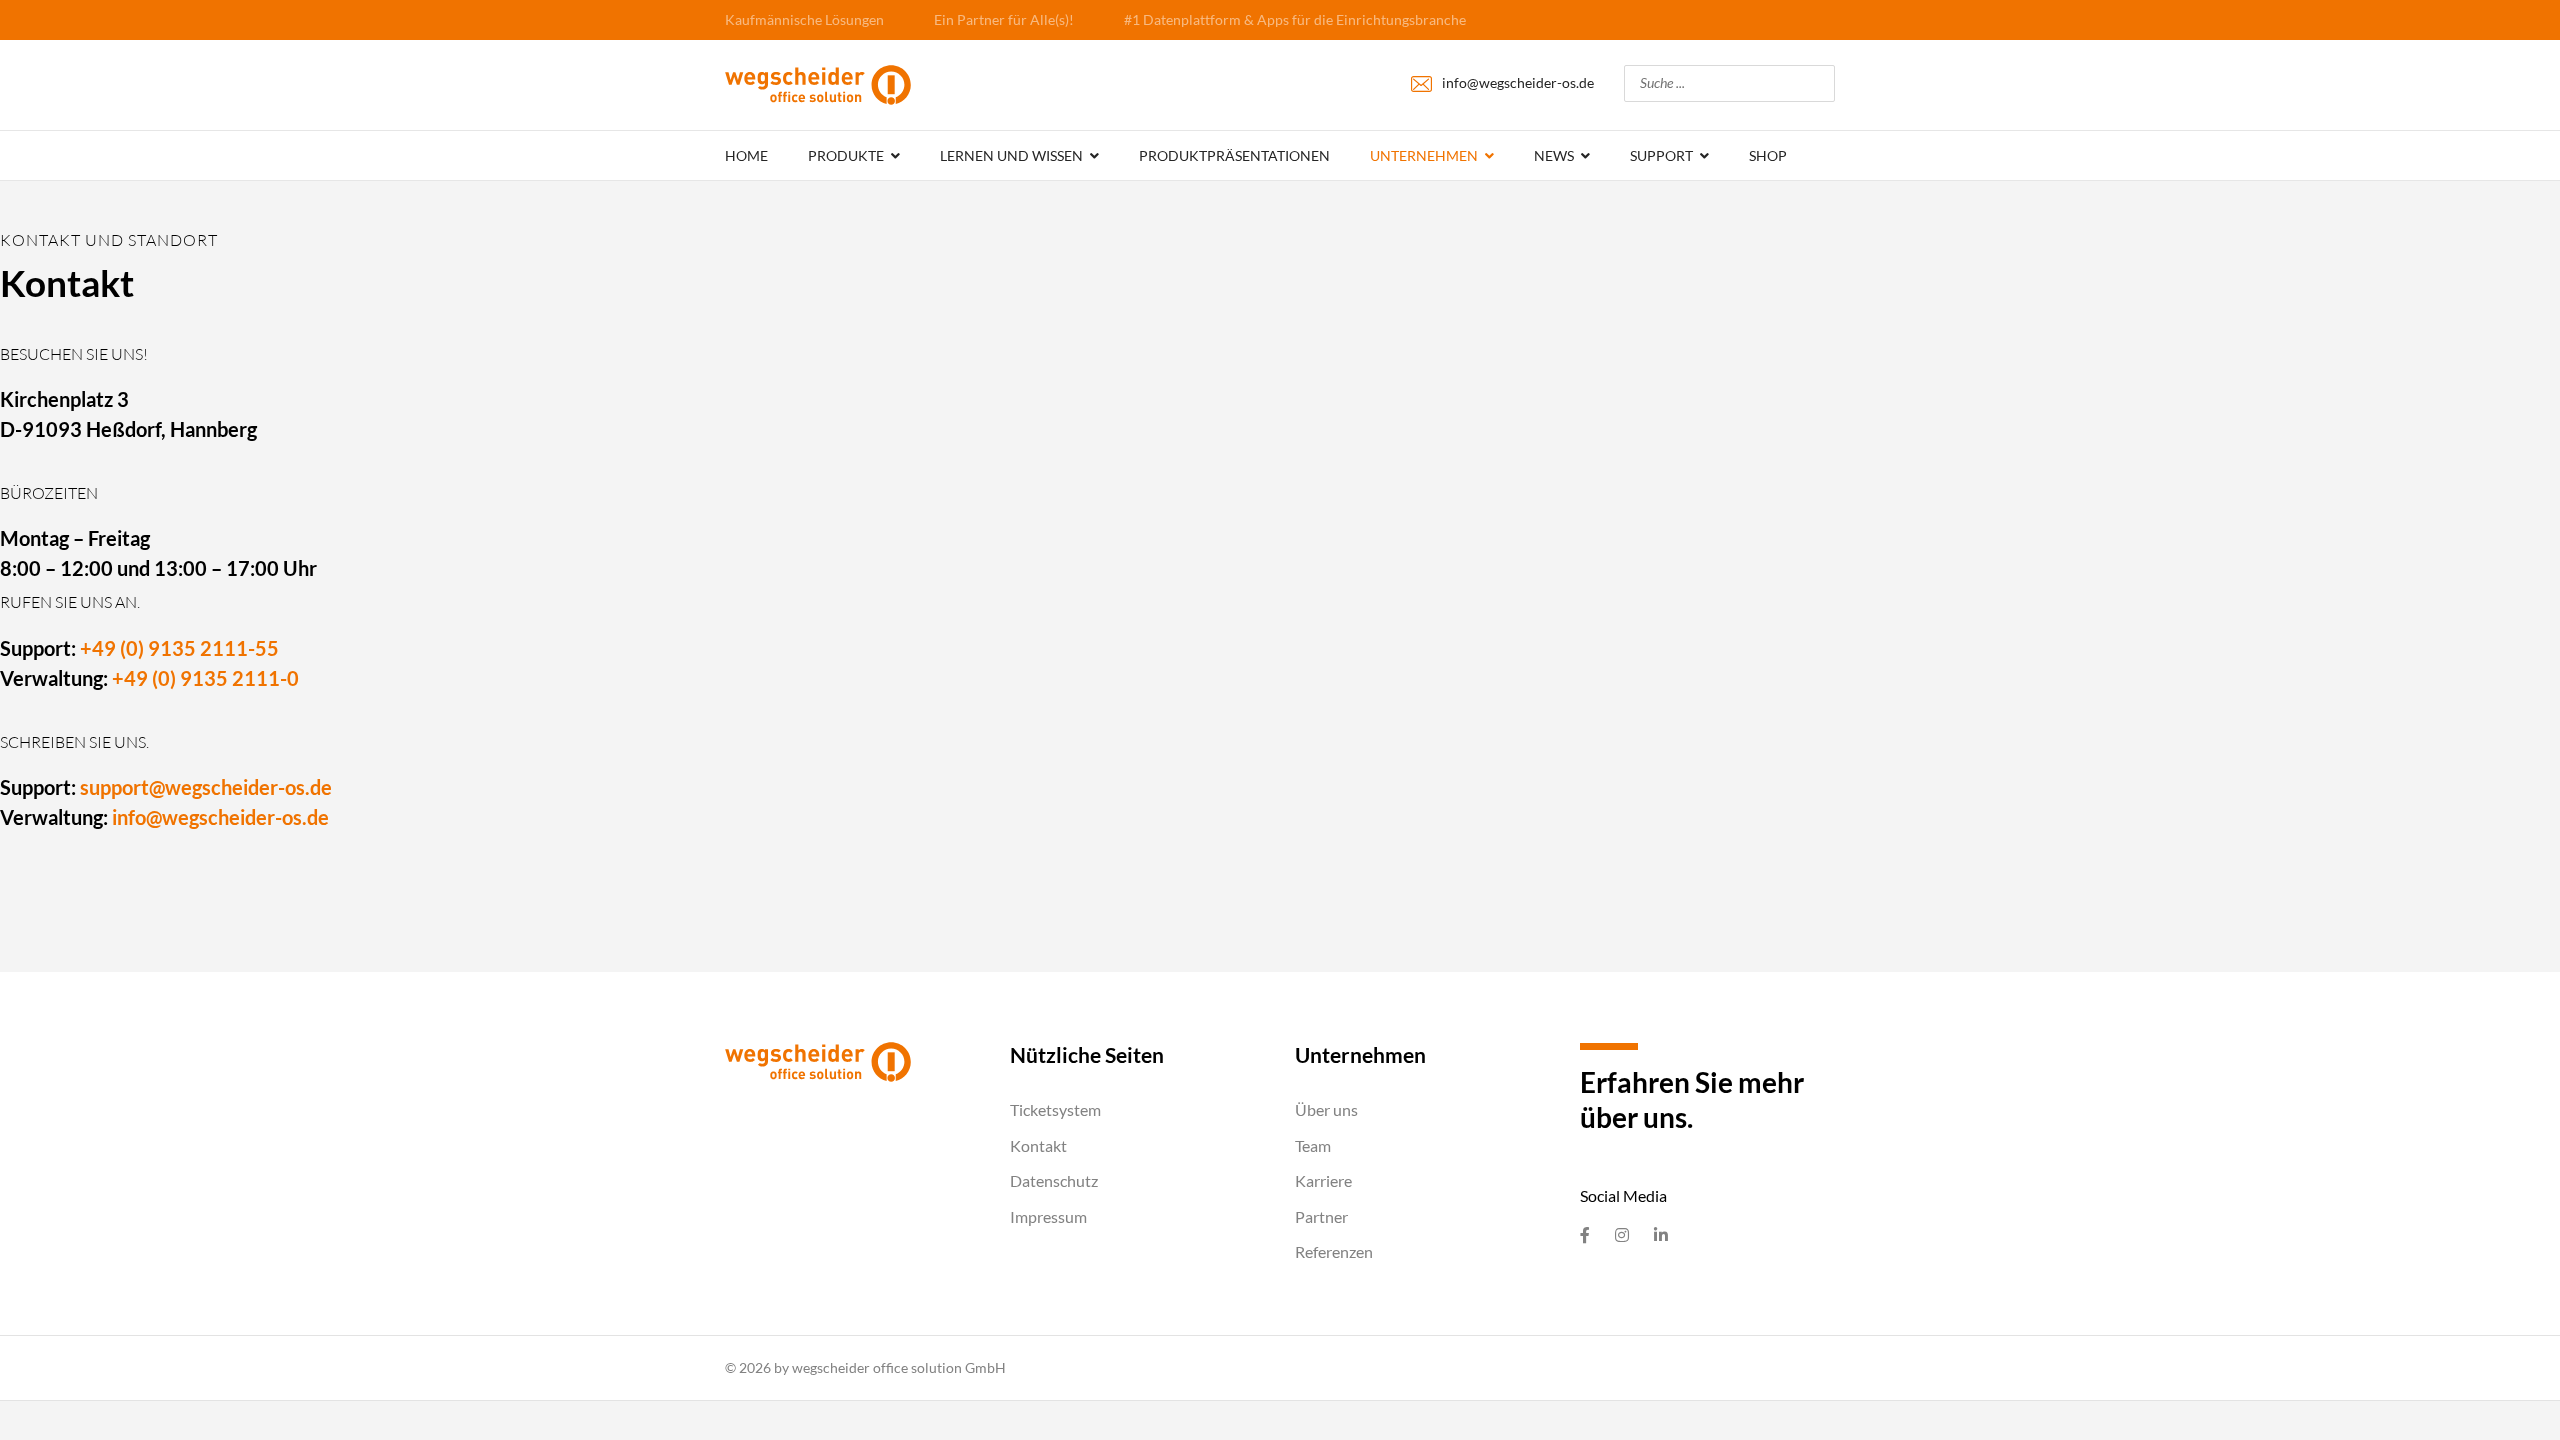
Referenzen (1334, 1251)
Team (1313, 1145)
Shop (1768, 155)
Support (1661, 155)
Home (746, 155)
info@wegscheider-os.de (1518, 82)
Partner (1321, 1216)
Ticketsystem (1055, 1109)
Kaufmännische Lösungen (804, 19)
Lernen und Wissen (1011, 155)
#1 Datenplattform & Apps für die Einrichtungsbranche (1295, 19)
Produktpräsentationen (1234, 155)
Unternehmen (1424, 155)
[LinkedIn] (1661, 1235)
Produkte (846, 155)
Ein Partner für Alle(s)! (1004, 19)
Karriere (1323, 1180)
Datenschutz (1054, 1180)
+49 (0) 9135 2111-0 (205, 678)
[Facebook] (1585, 1235)
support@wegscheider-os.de (206, 787)
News (1554, 155)
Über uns (1326, 1109)
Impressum (1048, 1216)
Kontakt (1038, 1145)
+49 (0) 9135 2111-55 (179, 648)
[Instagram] (1622, 1235)
